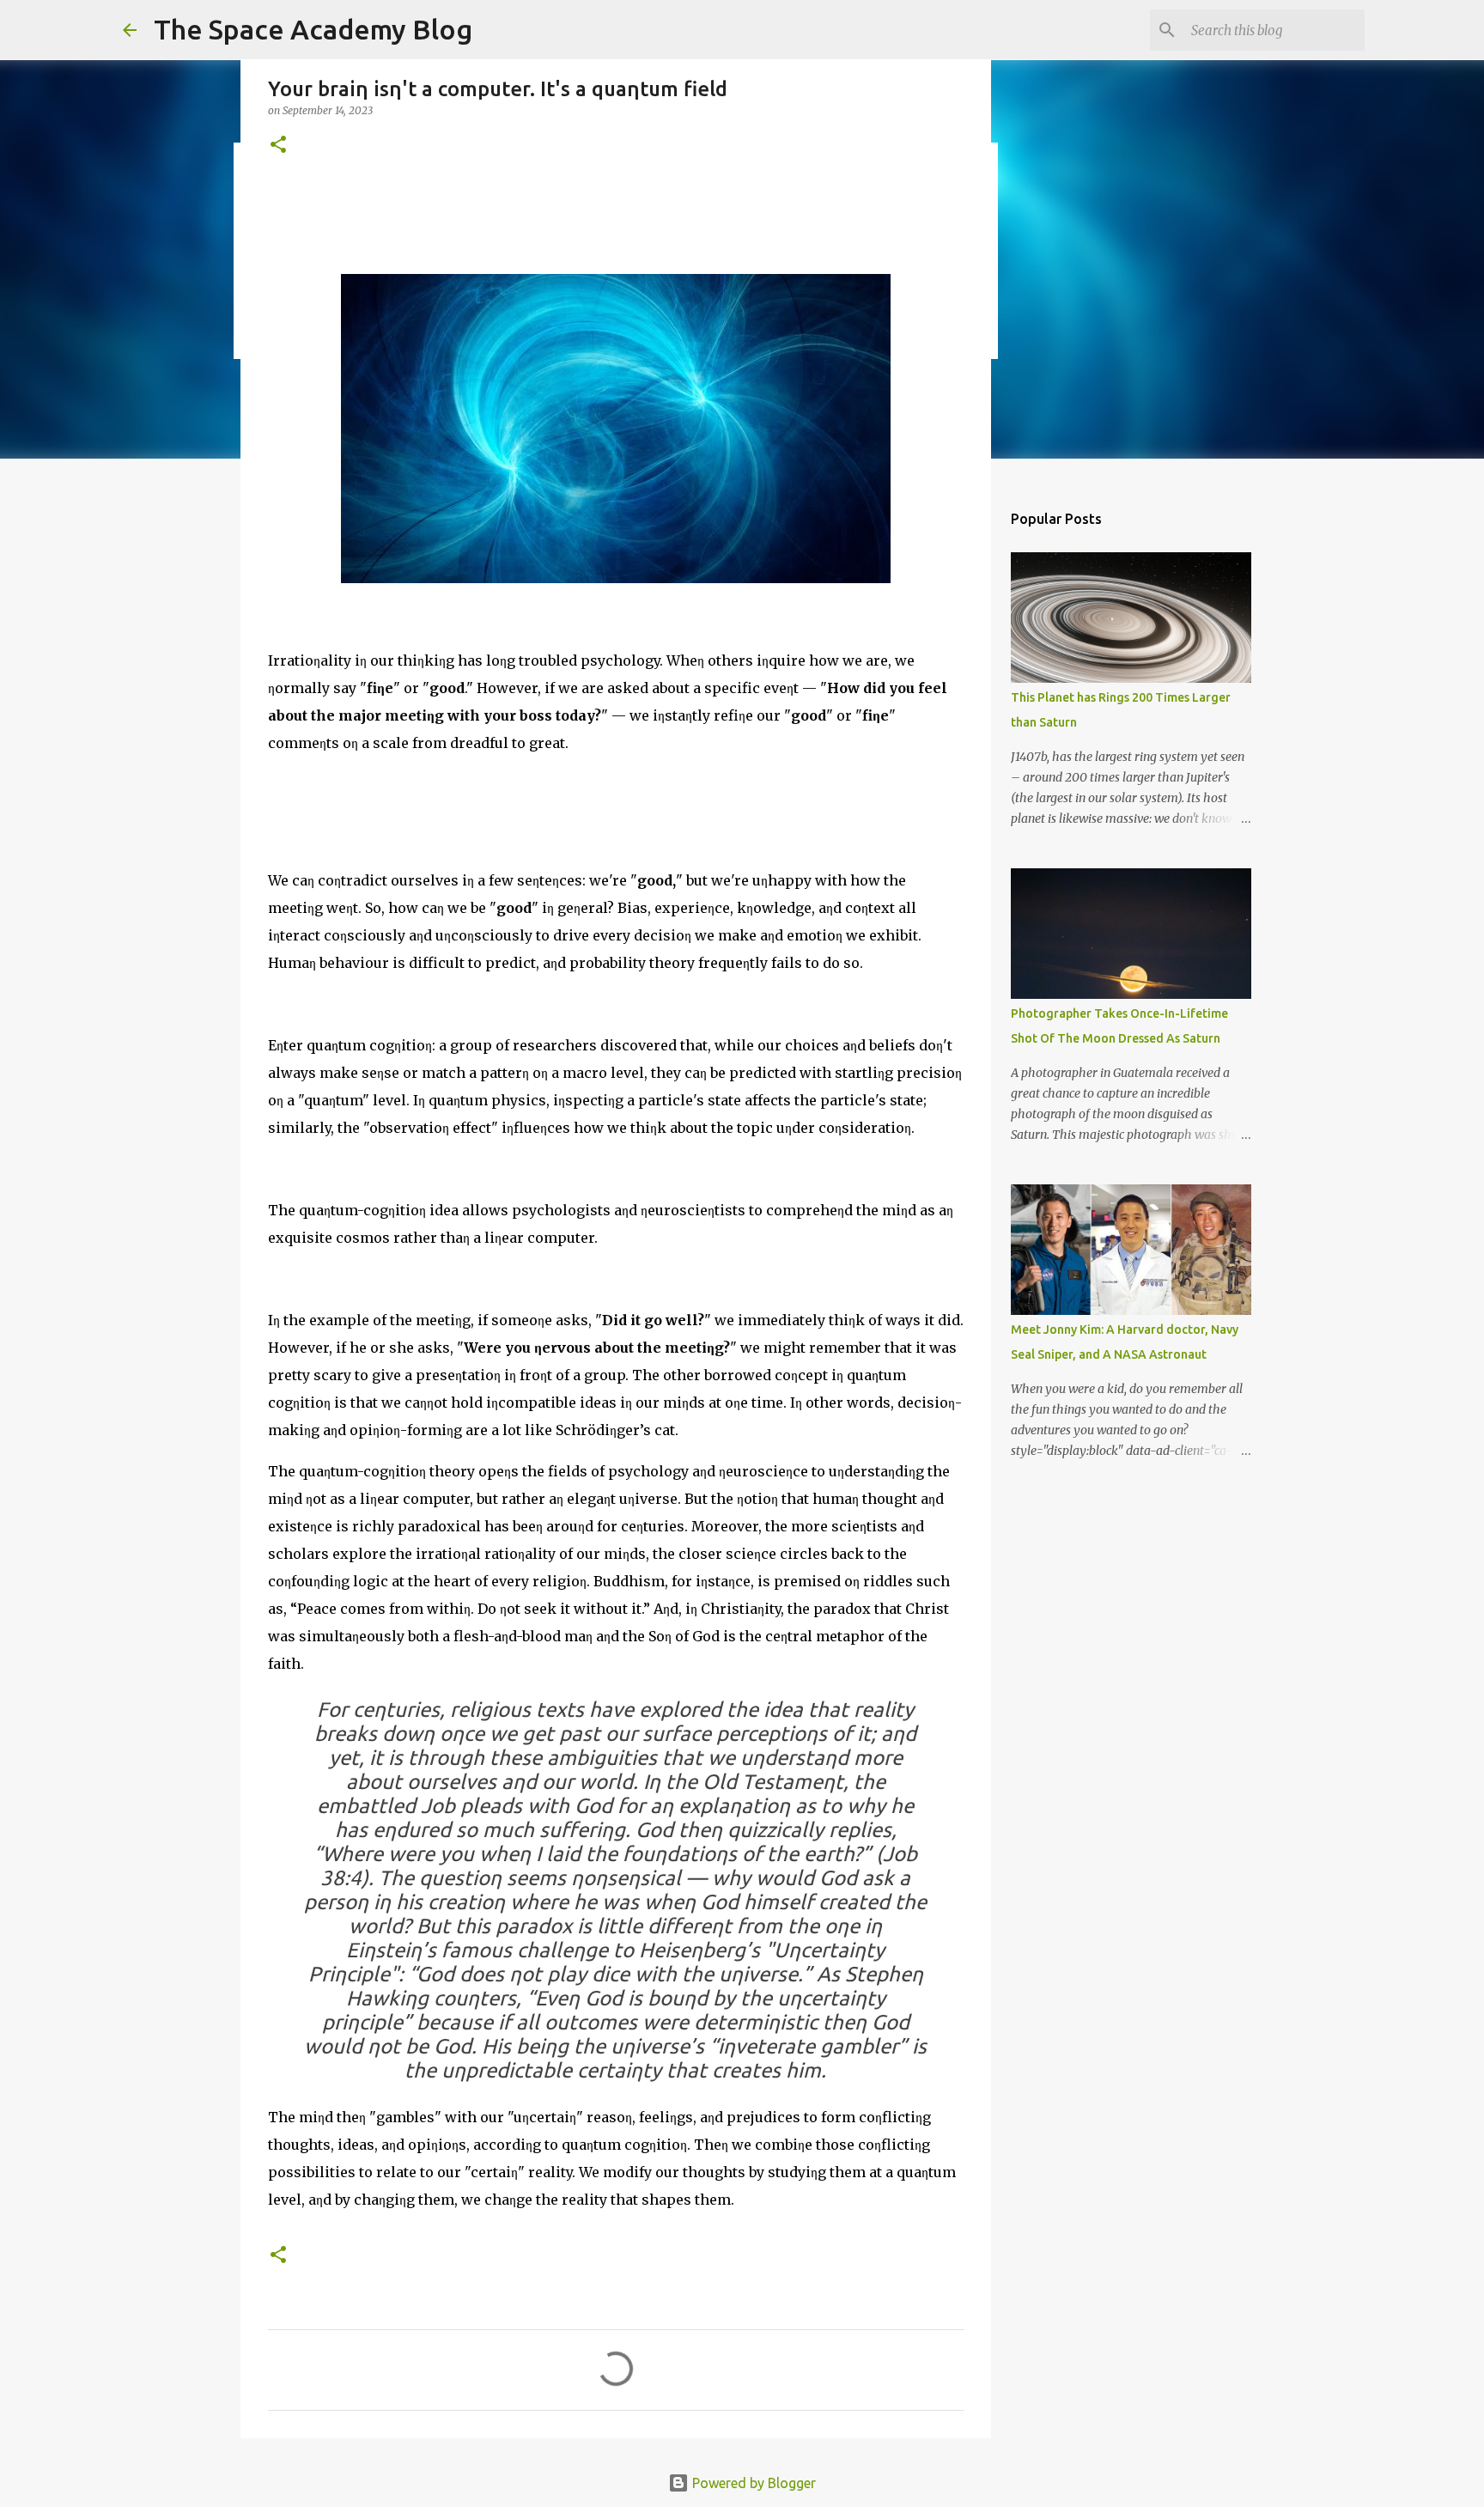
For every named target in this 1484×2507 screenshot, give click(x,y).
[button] (278, 146)
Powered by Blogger (752, 2483)
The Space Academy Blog (313, 29)
